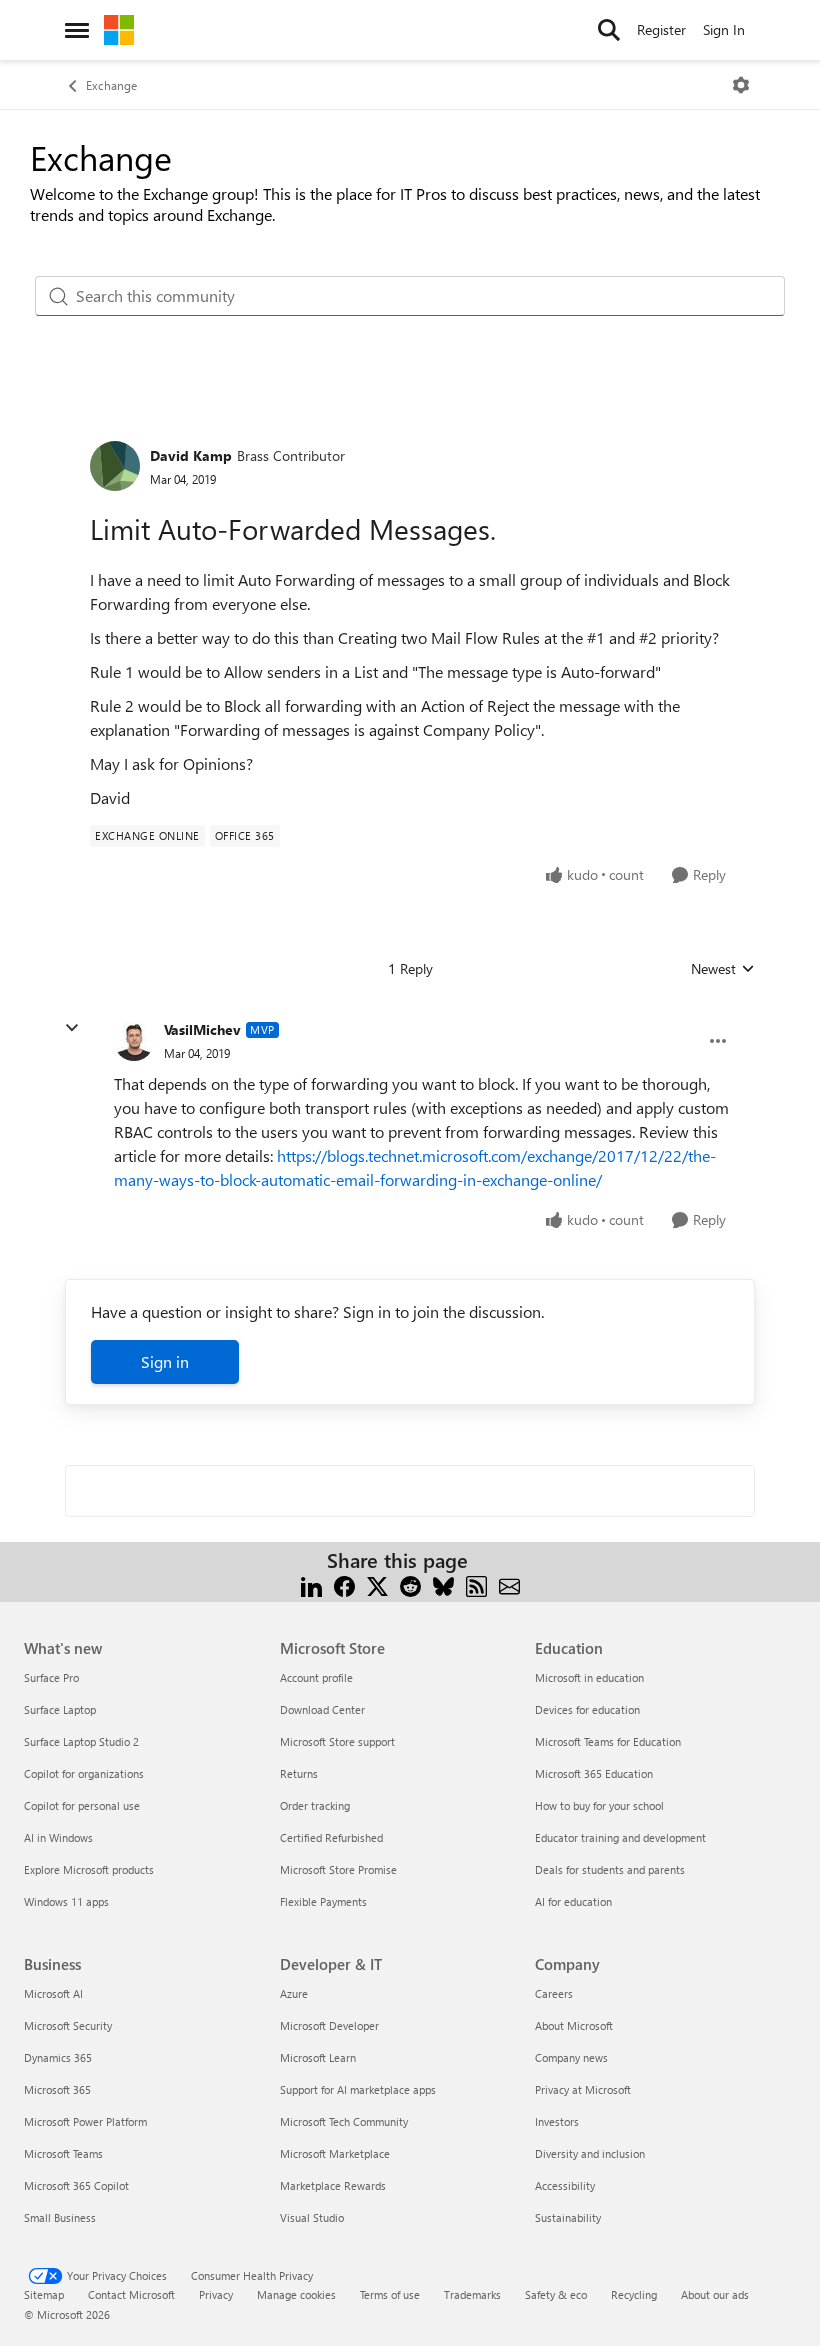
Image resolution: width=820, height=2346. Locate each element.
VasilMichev (202, 1029)
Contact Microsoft (131, 2294)
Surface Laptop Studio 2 (81, 1741)
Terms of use (390, 2294)
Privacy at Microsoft (583, 2089)
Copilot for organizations (84, 1773)
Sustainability (568, 2217)
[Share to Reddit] (410, 1584)
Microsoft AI (53, 1993)
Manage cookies (296, 2294)
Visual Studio (312, 2217)
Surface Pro (51, 1677)
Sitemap (44, 2294)
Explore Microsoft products (89, 1869)
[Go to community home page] (119, 30)
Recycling (634, 2294)
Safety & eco (556, 2294)
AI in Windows (58, 1837)
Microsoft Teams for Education (608, 1741)
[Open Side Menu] (77, 30)
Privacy (216, 2294)
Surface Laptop (60, 1709)
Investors (557, 2121)
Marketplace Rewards (333, 2185)
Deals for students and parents (610, 1869)
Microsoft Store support (337, 1741)
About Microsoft (574, 2025)
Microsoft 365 (57, 2089)
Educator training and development (620, 1837)
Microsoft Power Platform (85, 2121)
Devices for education (587, 1709)
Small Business (60, 2217)
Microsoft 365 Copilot (76, 2185)
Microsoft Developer (329, 2025)
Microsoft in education (589, 1677)
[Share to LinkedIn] (311, 1584)
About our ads (715, 2294)
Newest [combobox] (723, 969)
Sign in (165, 1361)
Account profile (316, 1677)
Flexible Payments (323, 1901)
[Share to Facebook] (344, 1584)
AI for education (573, 1901)
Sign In (724, 29)
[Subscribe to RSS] (476, 1584)
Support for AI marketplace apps (358, 2089)
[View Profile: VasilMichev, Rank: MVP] (134, 1041)
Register (661, 29)
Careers (554, 1993)
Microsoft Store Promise (338, 1869)
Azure (294, 1993)
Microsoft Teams (63, 2153)
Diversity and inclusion (590, 2153)
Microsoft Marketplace (335, 2153)
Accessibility (565, 2185)
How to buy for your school (599, 1805)
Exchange (111, 85)
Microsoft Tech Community (344, 2121)
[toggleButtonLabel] (741, 85)
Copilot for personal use (82, 1805)
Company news (571, 2057)
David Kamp (191, 455)
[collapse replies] (72, 1028)
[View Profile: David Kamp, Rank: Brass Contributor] (115, 466)
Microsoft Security (68, 2025)
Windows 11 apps (66, 1901)
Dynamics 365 (58, 2057)
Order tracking (315, 1805)
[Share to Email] (509, 1584)
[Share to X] (377, 1584)
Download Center (322, 1709)
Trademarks (472, 2294)
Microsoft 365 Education (594, 1773)
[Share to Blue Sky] (443, 1584)
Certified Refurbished (331, 1837)
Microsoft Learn (318, 2057)
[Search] (609, 30)
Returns (299, 1773)
